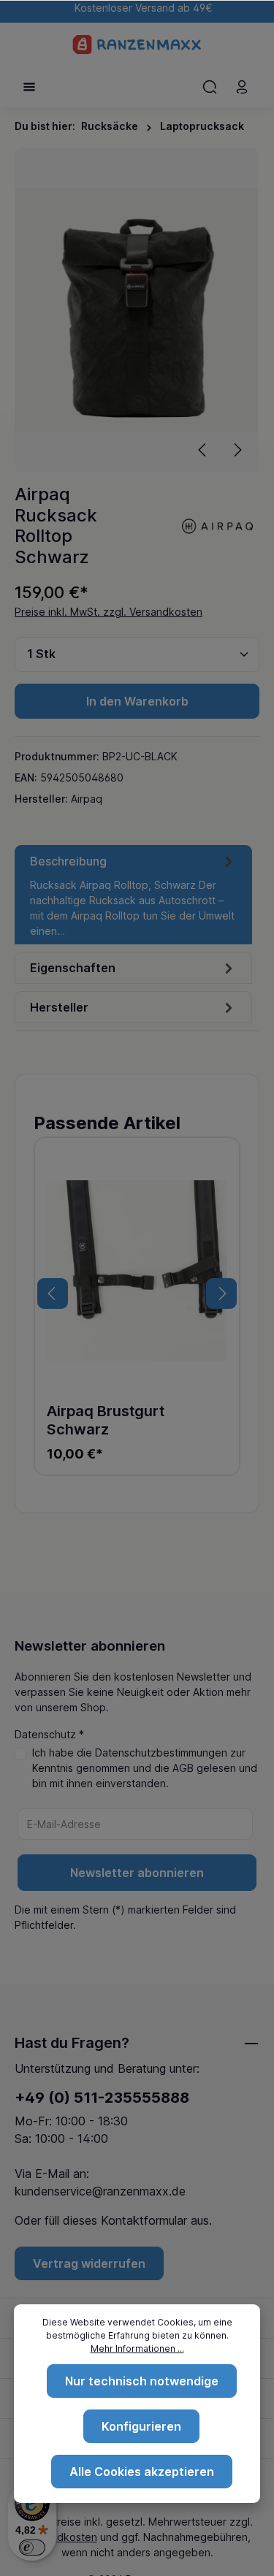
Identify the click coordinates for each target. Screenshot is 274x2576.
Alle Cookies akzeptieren (142, 2472)
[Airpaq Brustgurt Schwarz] (137, 1270)
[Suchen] (210, 87)
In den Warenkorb (137, 701)
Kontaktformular (144, 2220)
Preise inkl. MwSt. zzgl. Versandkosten (109, 612)
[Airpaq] (219, 525)
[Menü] (29, 87)
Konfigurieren (141, 2426)
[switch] (32, 2548)
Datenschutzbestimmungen (161, 1753)
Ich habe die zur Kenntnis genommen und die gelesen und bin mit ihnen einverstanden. (145, 1768)
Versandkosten (61, 2537)
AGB (183, 1768)
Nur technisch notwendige (142, 2381)
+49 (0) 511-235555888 (102, 2098)
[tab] (133, 895)
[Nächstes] (237, 450)
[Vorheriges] (203, 450)
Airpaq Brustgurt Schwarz (106, 1420)
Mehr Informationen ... (137, 2348)
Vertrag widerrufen (89, 2263)
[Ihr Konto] (242, 87)
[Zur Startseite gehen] (137, 45)
